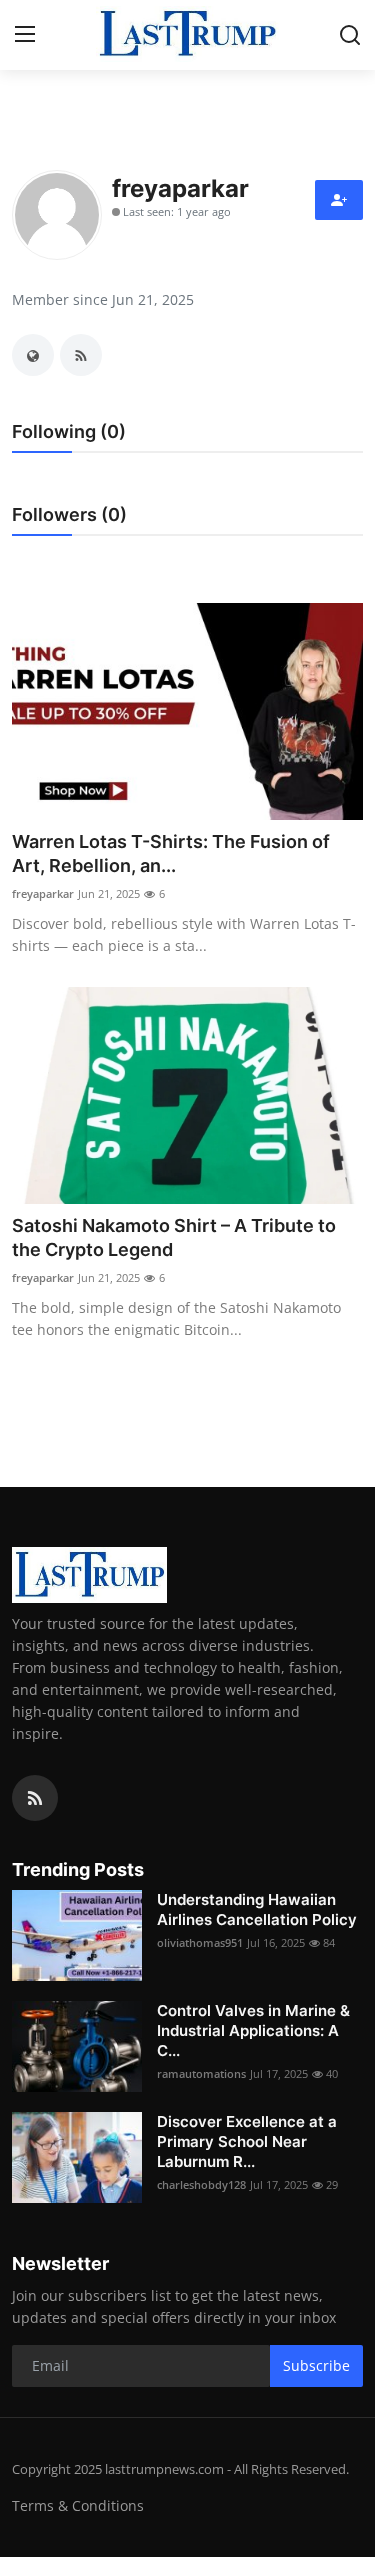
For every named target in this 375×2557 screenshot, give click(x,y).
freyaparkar (43, 893)
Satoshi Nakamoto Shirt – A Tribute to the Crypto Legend (174, 1237)
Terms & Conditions (78, 2505)
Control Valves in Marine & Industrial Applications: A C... (253, 2030)
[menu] (25, 35)
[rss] (35, 1798)
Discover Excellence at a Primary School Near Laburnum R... (247, 2141)
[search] (350, 35)
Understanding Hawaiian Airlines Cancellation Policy (257, 1909)
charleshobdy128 (201, 2184)
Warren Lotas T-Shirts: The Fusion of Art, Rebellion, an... (171, 853)
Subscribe (316, 2365)
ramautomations (201, 2073)
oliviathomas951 (200, 1942)
